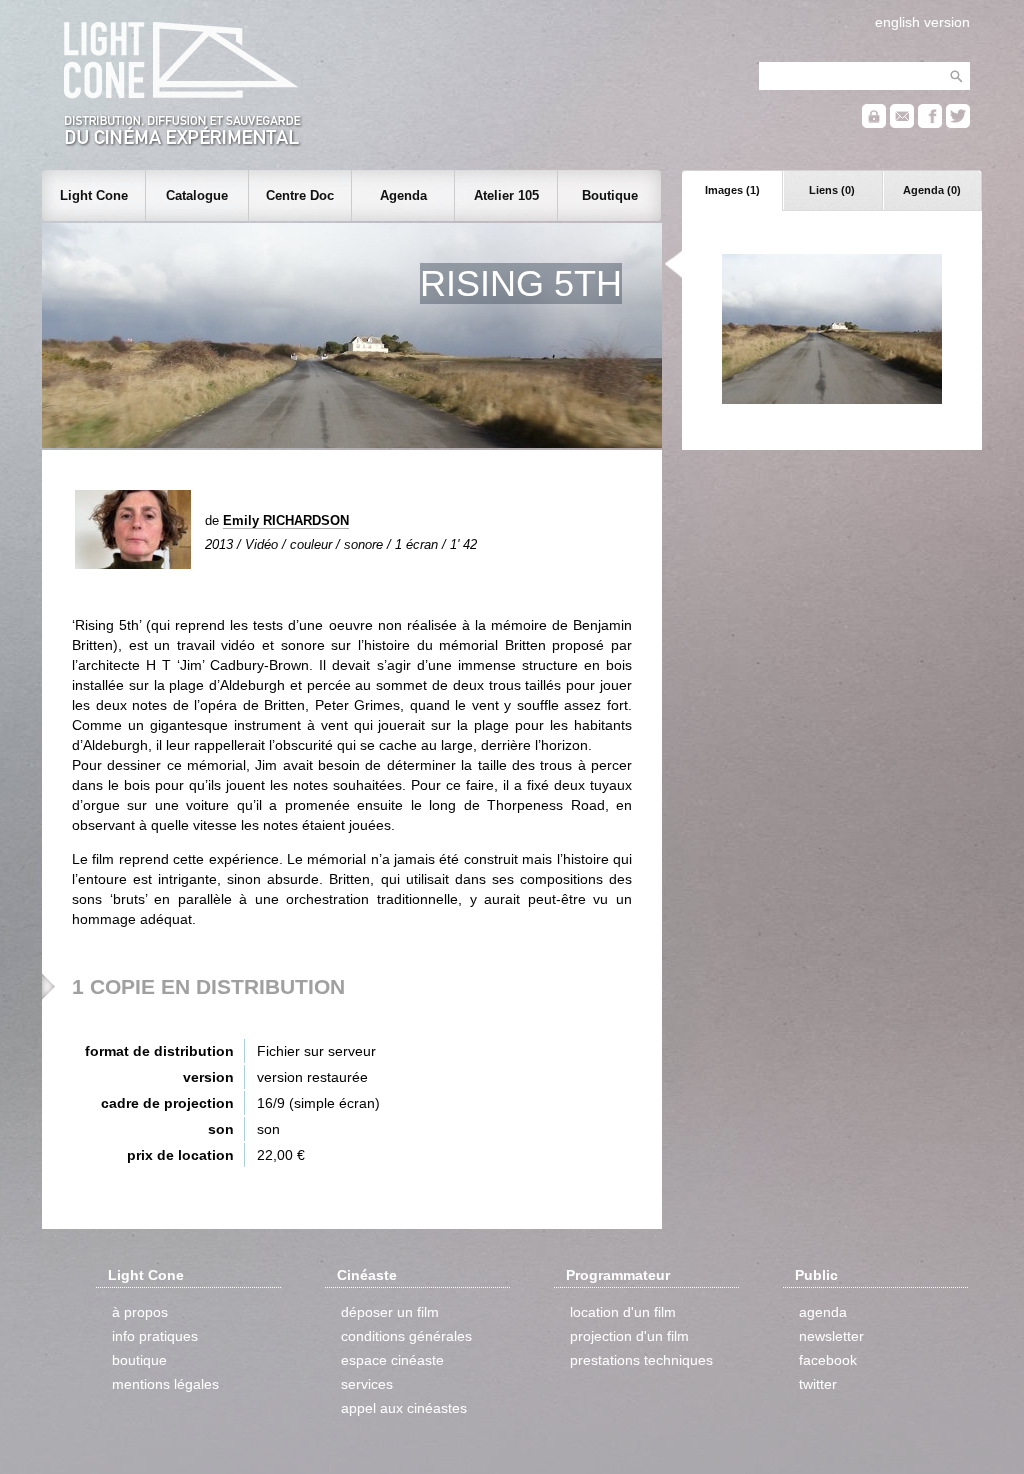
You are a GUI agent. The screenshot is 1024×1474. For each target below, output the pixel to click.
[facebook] (930, 123)
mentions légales (165, 1384)
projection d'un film (629, 1336)
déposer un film (390, 1312)
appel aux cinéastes (404, 1408)
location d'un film (623, 1312)
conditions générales (406, 1336)
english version (922, 22)
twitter (818, 1384)
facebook (828, 1360)
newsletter (831, 1336)
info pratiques (155, 1336)
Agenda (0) (932, 190)
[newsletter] (902, 123)
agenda (823, 1312)
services (367, 1384)
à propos (140, 1312)
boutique (139, 1360)
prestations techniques (641, 1360)
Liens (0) (832, 190)
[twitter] (958, 123)
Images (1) (732, 190)
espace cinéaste (392, 1360)
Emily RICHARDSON (286, 520)
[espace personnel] (874, 123)
